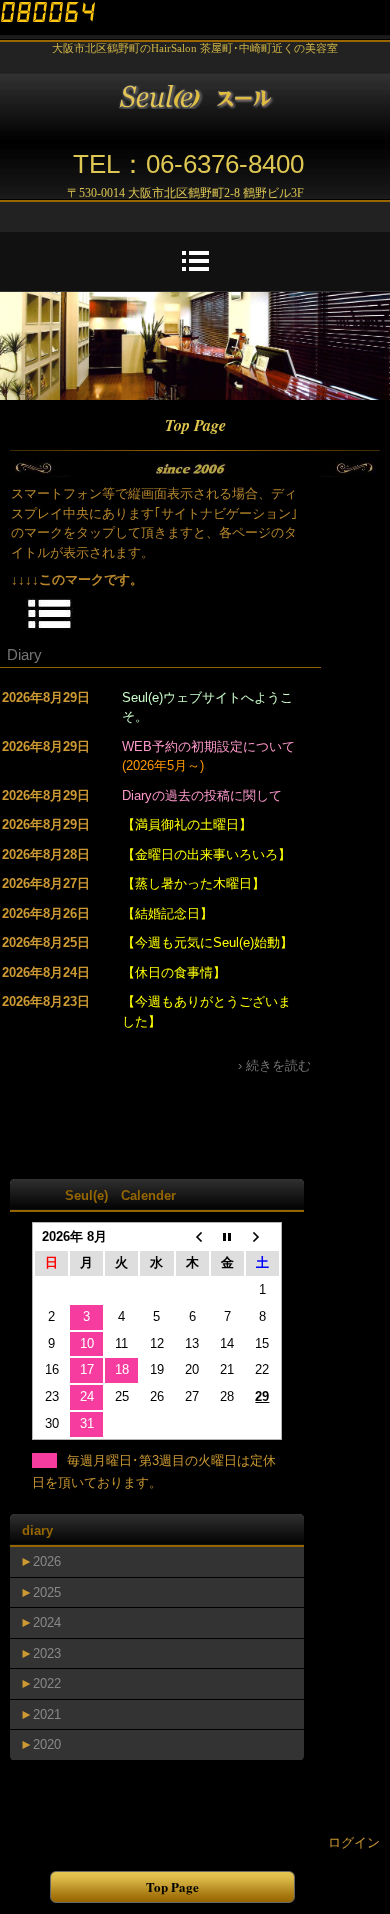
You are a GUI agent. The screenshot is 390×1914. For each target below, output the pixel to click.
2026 (47, 1561)
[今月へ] (227, 1237)
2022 (47, 1683)
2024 (47, 1622)
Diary (24, 654)
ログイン (354, 1842)
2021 (47, 1714)
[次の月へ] (262, 1237)
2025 (47, 1592)
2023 (47, 1653)
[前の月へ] (192, 1237)
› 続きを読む (274, 1065)
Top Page (172, 1886)
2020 (47, 1744)
